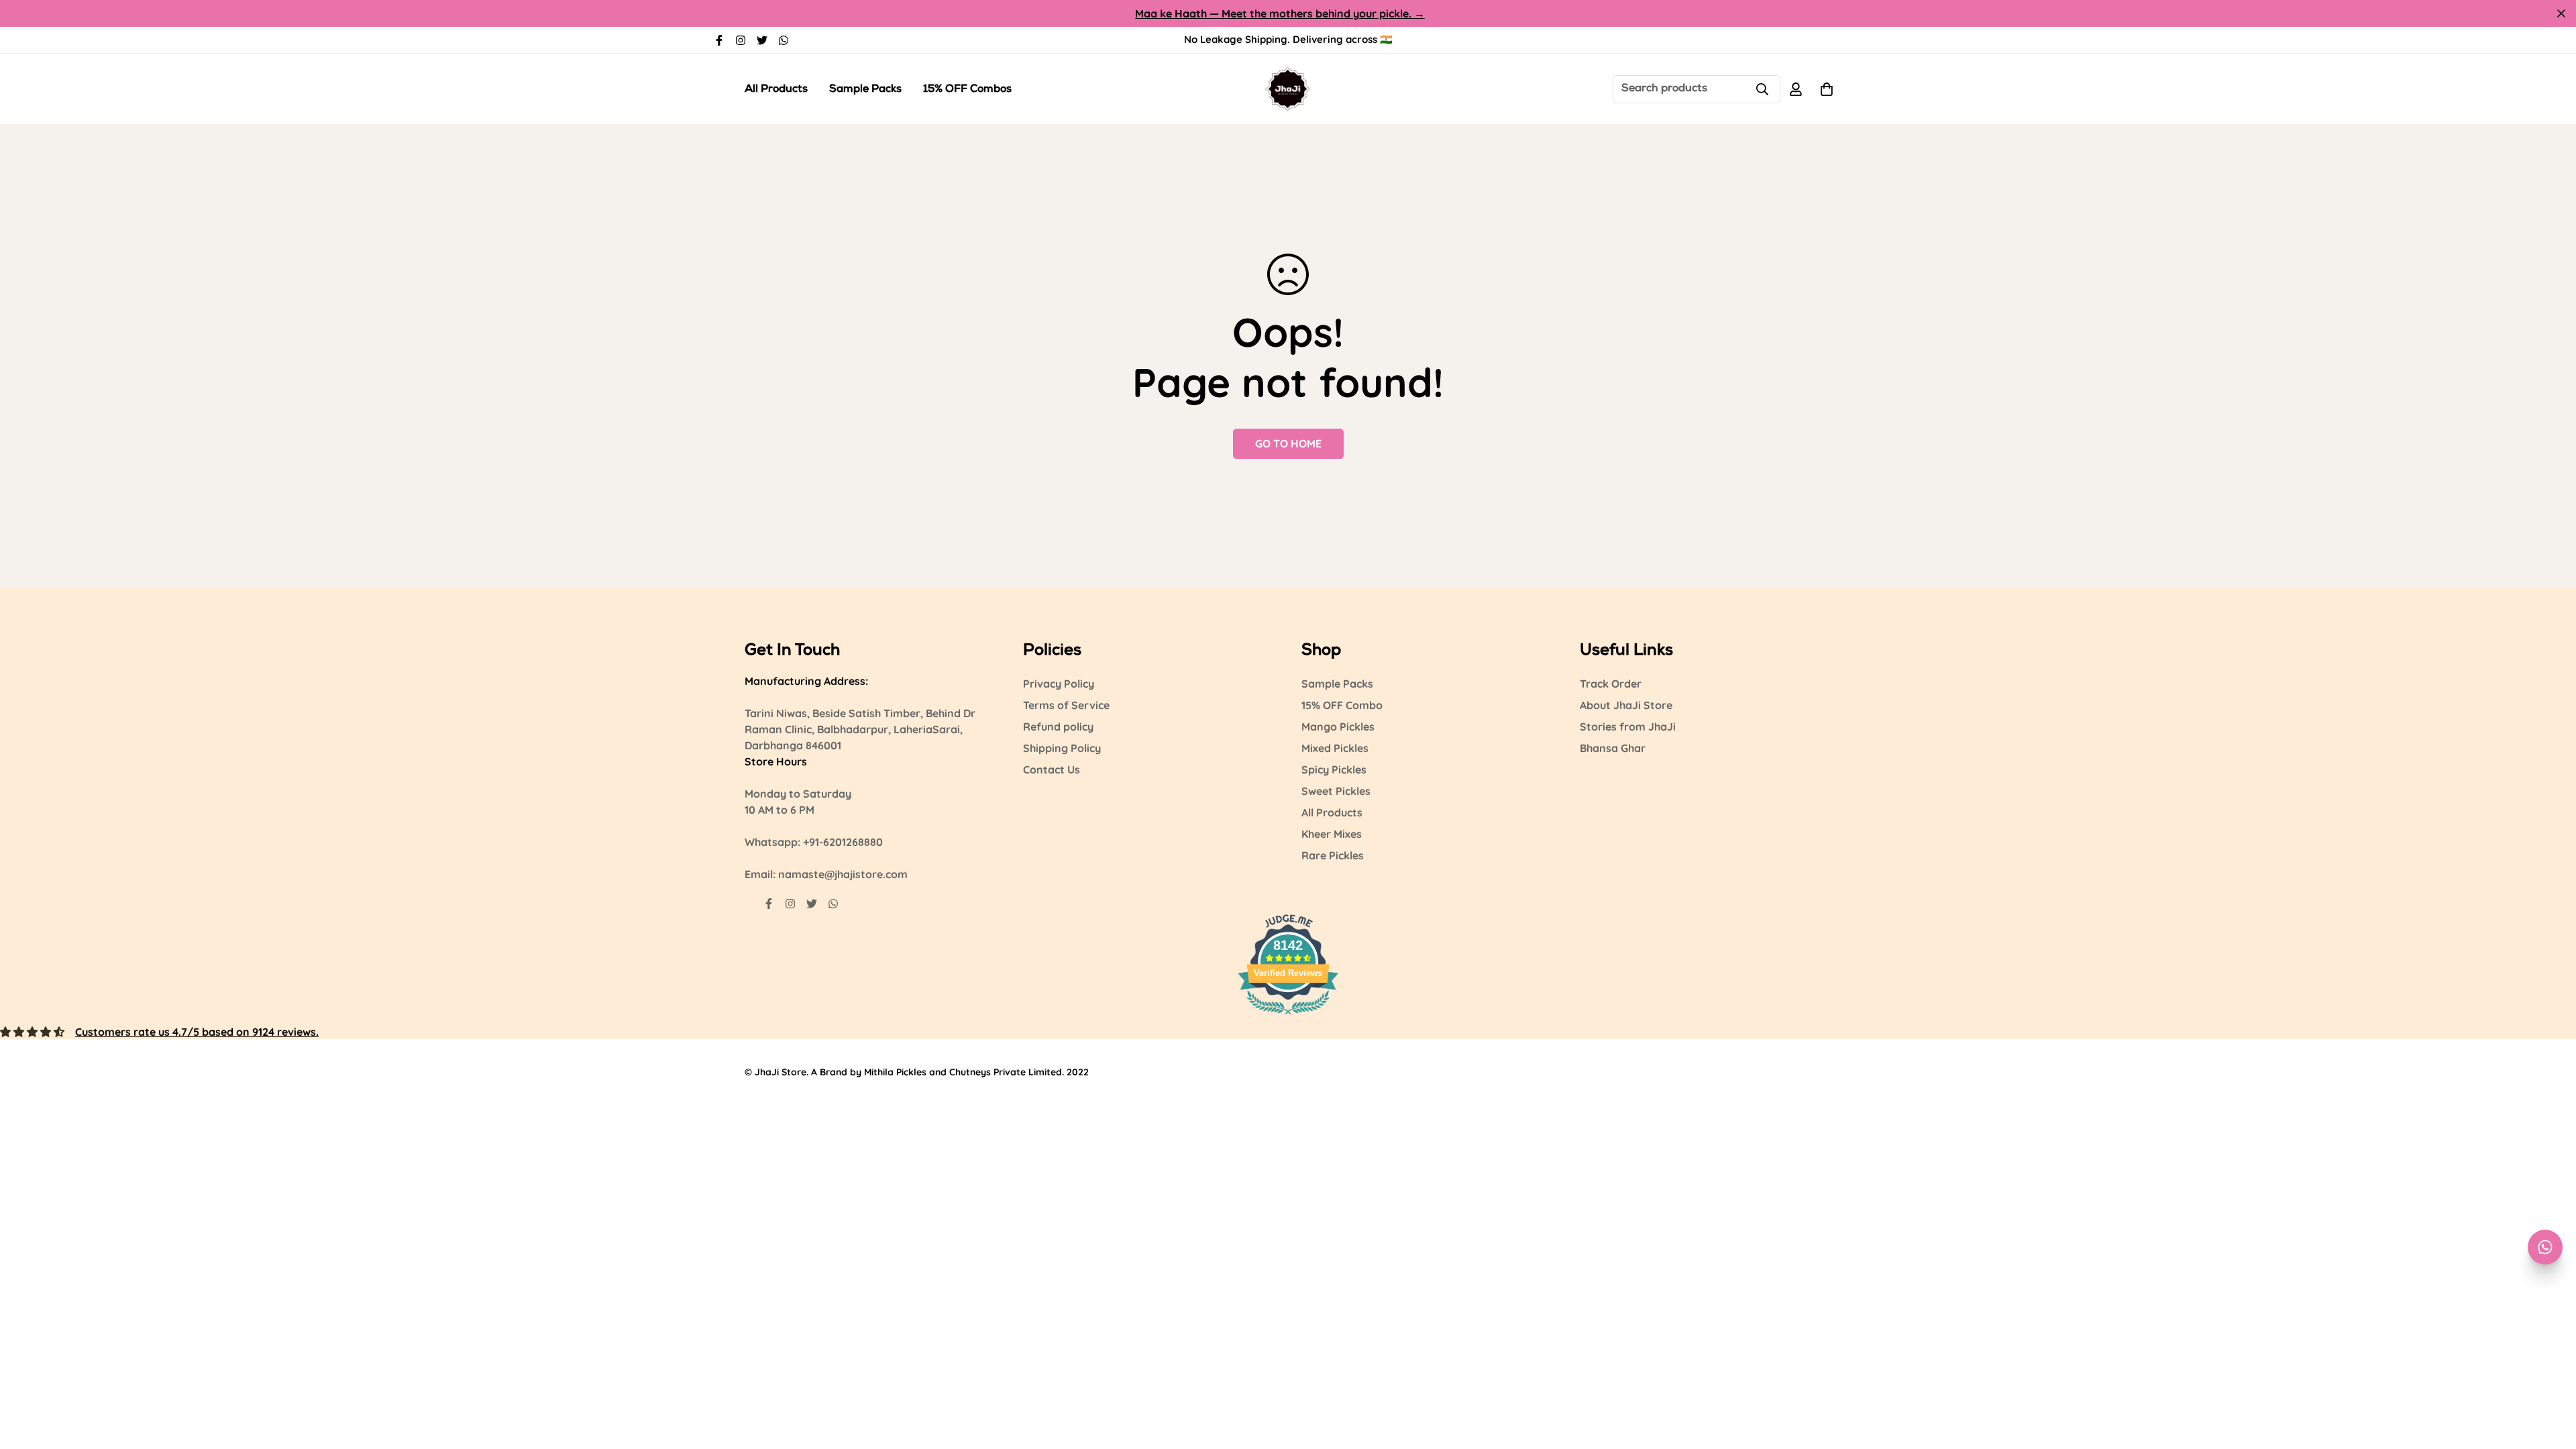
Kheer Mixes (1332, 834)
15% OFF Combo (1342, 705)
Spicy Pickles (1334, 769)
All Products (776, 90)
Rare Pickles (1333, 855)
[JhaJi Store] (1288, 89)
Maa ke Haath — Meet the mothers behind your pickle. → (1280, 13)
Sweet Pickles (1336, 791)
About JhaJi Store (1626, 705)
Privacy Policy (1059, 684)
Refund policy (1058, 727)
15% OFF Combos (967, 90)
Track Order (1611, 684)
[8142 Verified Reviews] (1288, 1016)
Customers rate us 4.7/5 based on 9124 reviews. (197, 1032)
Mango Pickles (1338, 727)
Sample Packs (865, 90)
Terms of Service (1066, 705)
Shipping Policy (1062, 748)
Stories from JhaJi (1628, 727)
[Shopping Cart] (1827, 89)
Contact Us (1052, 769)
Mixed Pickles (1335, 748)
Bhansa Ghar (1613, 748)
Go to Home (1288, 443)
